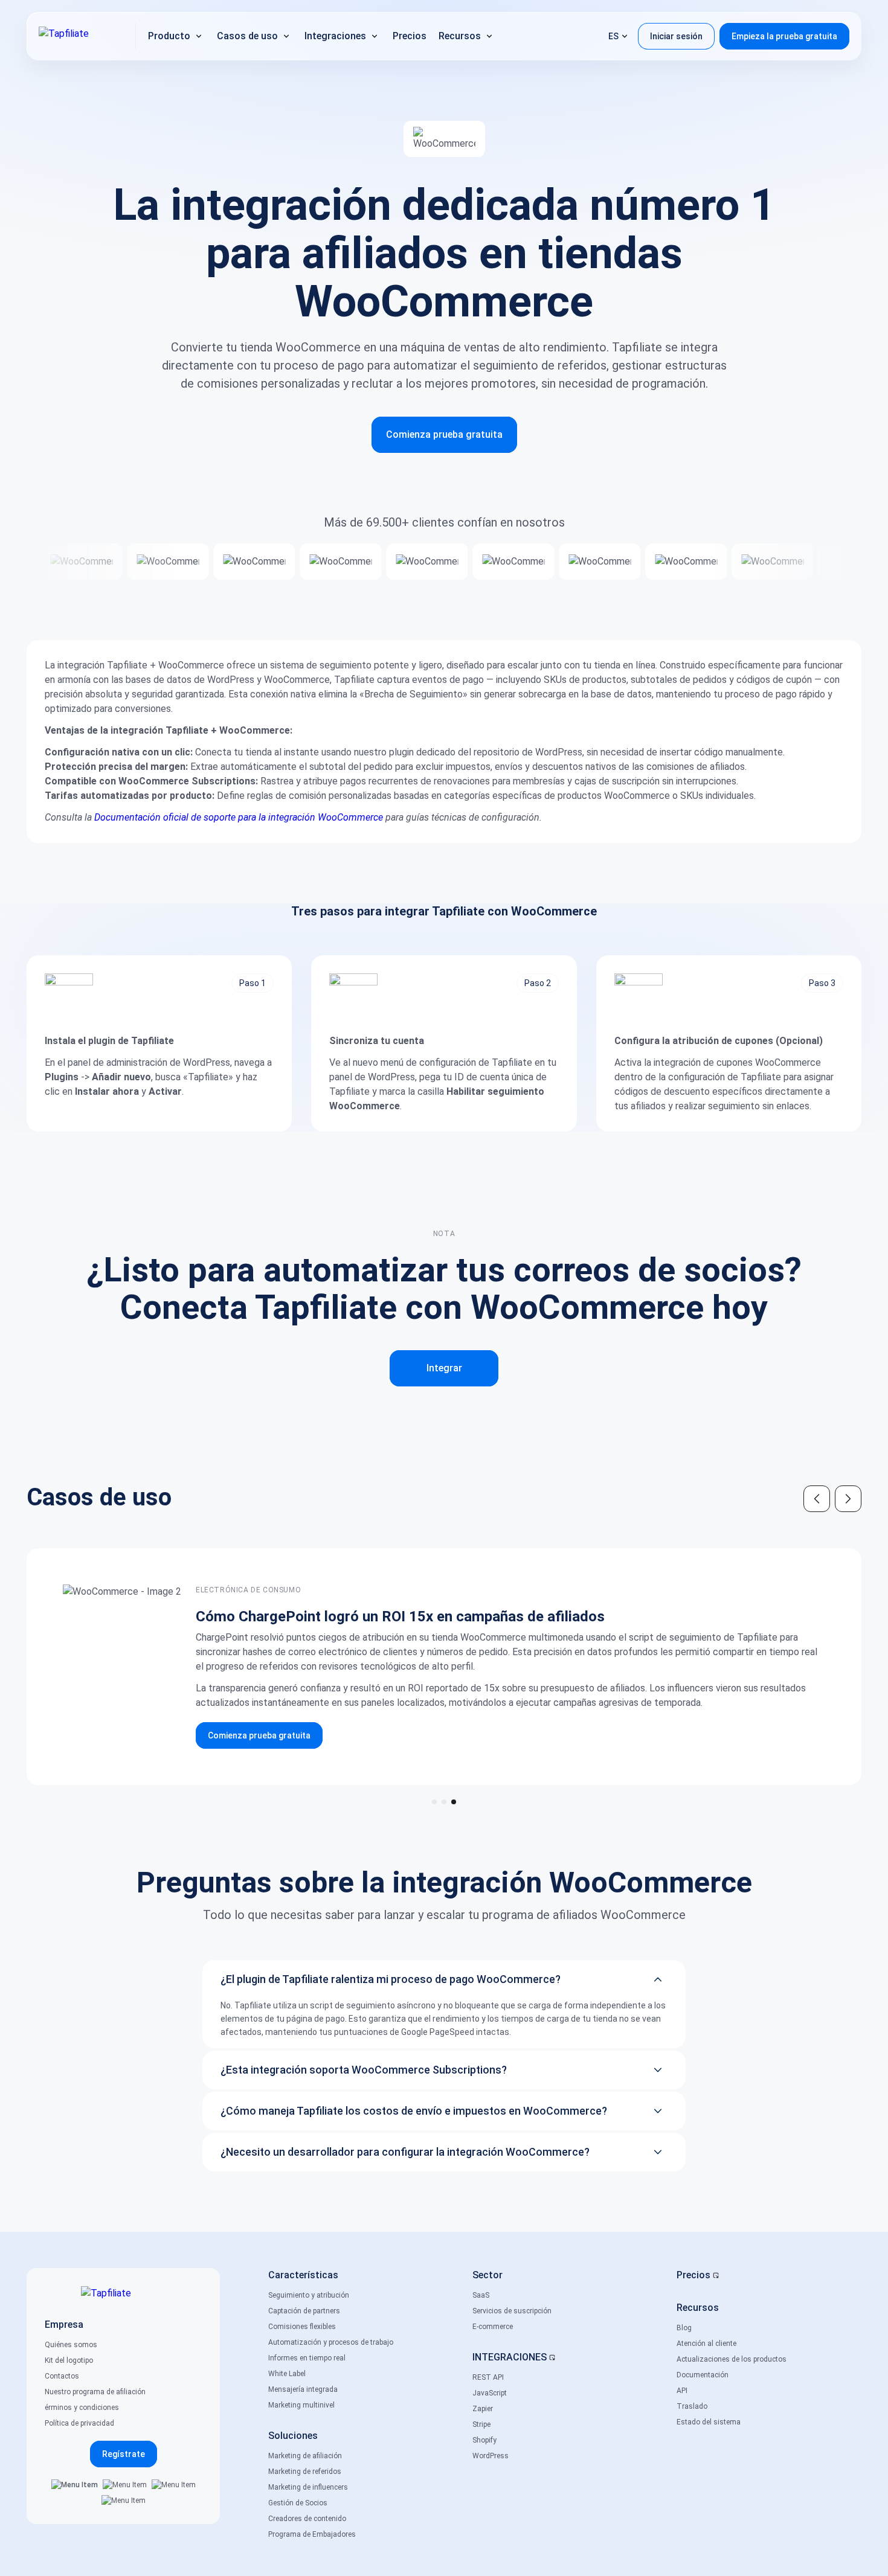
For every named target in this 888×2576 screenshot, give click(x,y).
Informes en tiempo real (307, 2358)
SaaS (481, 2295)
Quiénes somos (71, 2345)
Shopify (484, 2440)
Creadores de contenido (307, 2519)
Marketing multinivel (301, 2405)
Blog (684, 2328)
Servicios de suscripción (512, 2311)
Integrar (444, 1368)
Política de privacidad (79, 2423)
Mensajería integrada (303, 2389)
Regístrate (124, 2454)
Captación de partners (304, 2311)
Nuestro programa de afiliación (95, 2392)
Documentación (703, 2375)
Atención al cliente (706, 2344)
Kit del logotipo (69, 2360)
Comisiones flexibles (302, 2327)
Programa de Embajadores (312, 2534)
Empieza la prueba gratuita (784, 36)
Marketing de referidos (305, 2472)
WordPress (491, 2456)
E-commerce (493, 2327)
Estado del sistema (709, 2422)
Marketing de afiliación (305, 2456)
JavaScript (490, 2393)
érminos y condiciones (82, 2408)
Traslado (692, 2406)
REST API (488, 2377)
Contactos (62, 2376)
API (682, 2391)
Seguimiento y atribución (309, 2295)
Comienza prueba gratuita (444, 434)
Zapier (483, 2409)
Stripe (481, 2424)
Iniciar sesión (676, 36)
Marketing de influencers (308, 2487)
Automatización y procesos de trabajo (331, 2342)
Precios (693, 2275)
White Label (287, 2374)
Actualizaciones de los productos (732, 2359)
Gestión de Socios (298, 2503)
